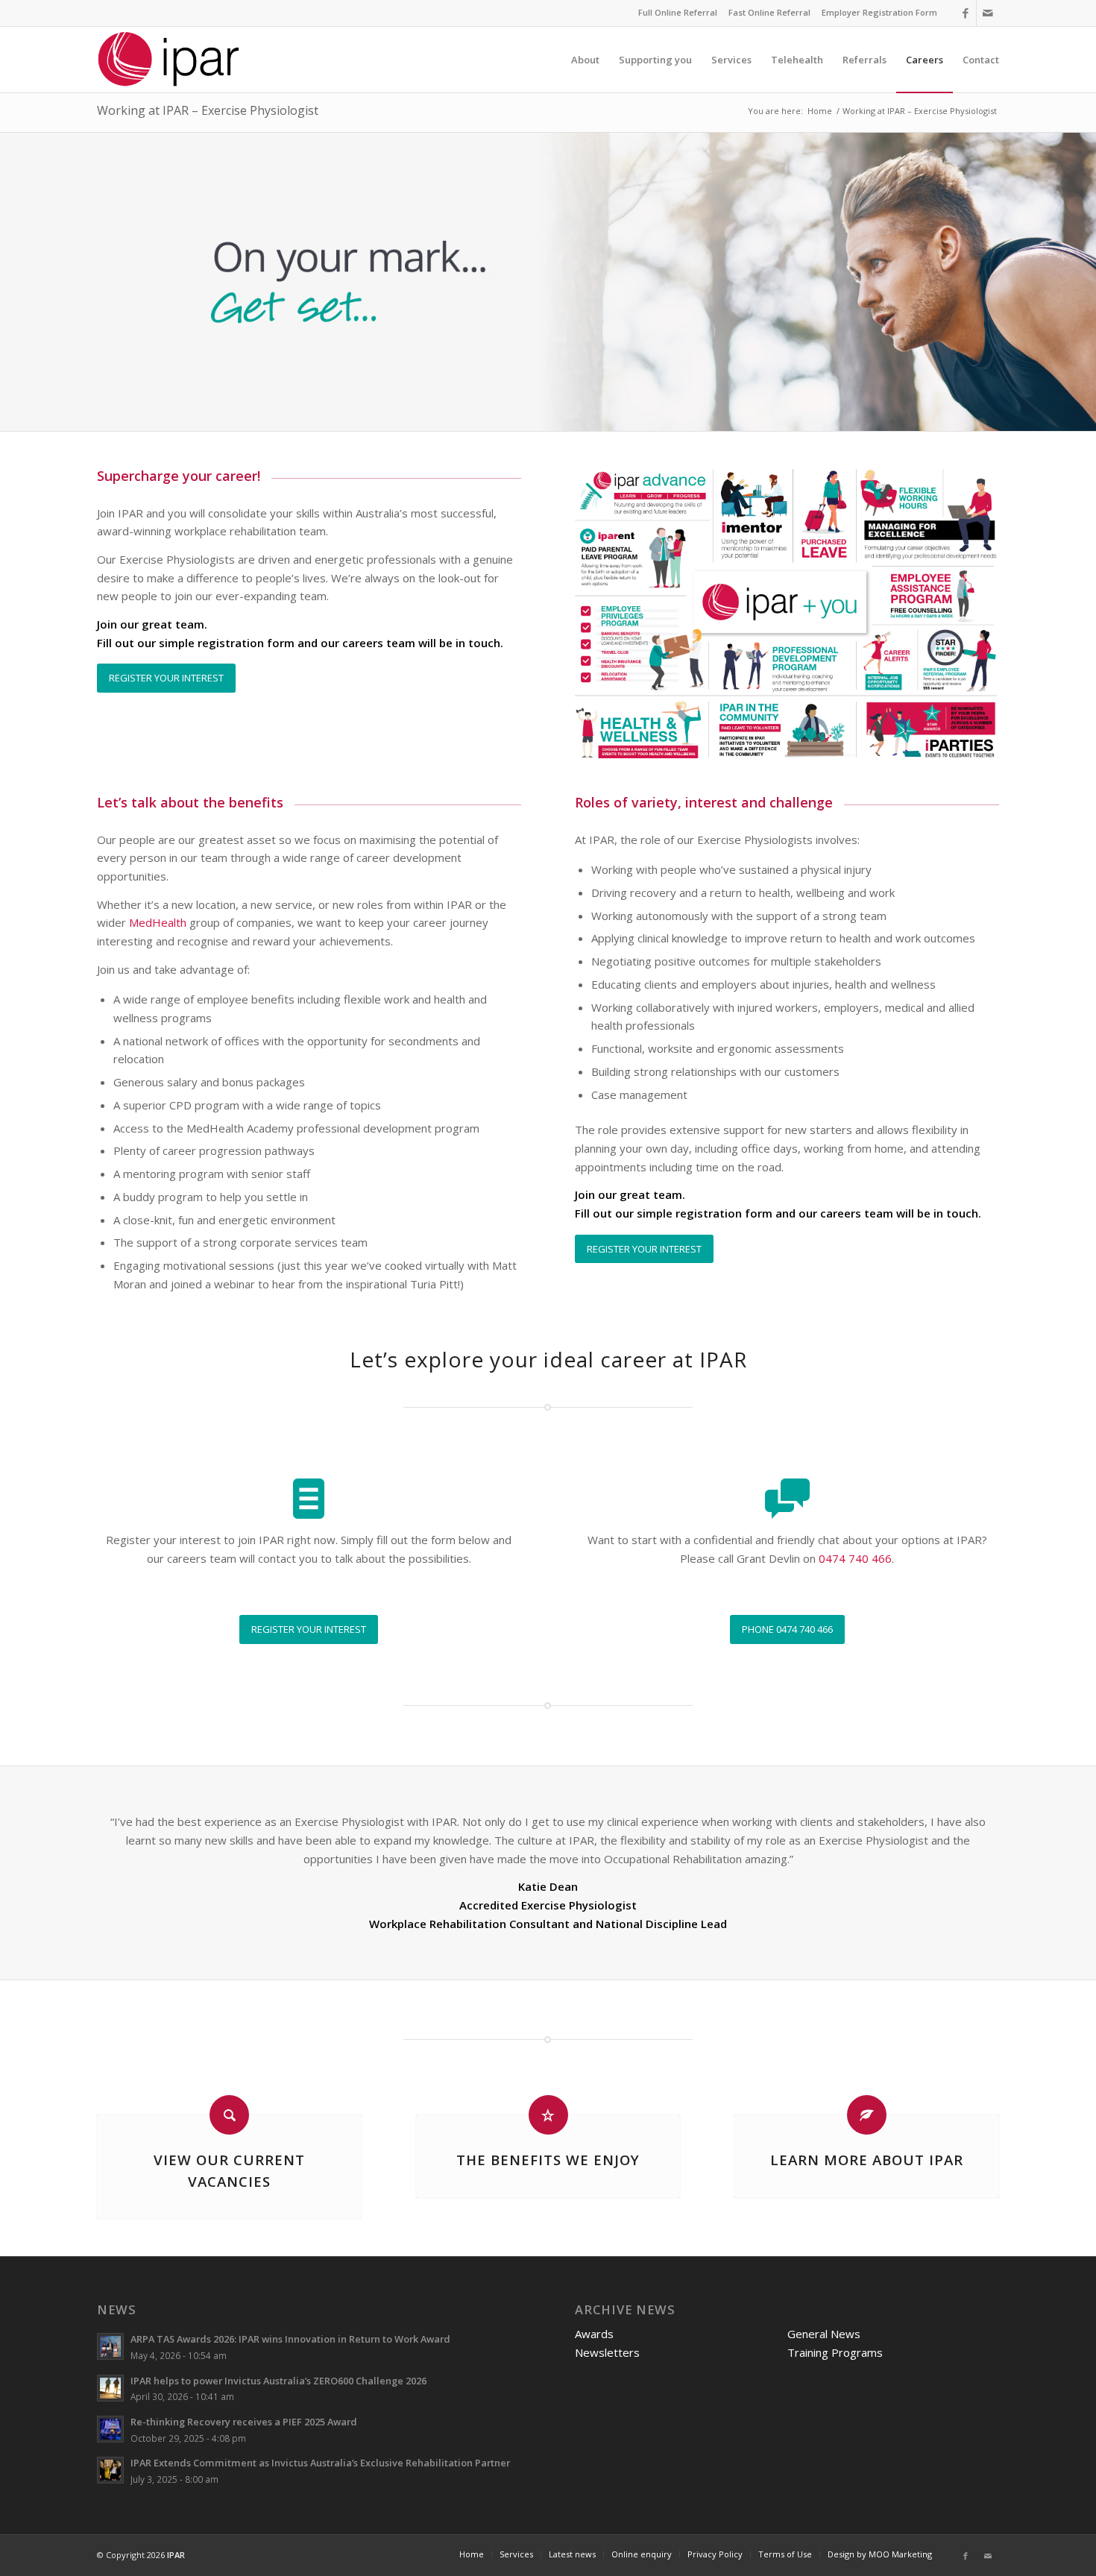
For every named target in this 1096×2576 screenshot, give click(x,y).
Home (820, 111)
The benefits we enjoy (548, 2160)
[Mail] (988, 13)
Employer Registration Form (879, 12)
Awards (594, 2334)
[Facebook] (965, 13)
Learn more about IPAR (867, 2160)
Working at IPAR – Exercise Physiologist (208, 110)
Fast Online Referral (769, 12)
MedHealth (158, 922)
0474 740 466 (855, 1558)
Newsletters (607, 2352)
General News (824, 2334)
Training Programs (835, 2352)
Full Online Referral (678, 12)
